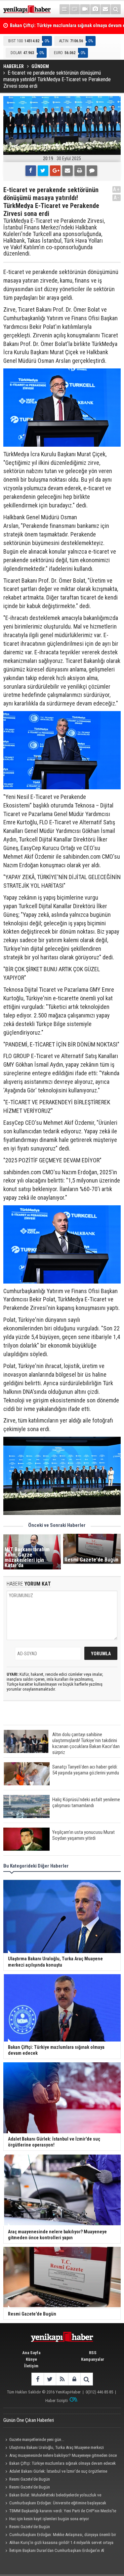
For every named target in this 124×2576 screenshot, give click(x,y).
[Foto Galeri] (95, 9)
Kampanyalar (93, 2359)
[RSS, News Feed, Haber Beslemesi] (62, 2379)
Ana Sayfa (31, 2353)
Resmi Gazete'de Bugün (30, 2479)
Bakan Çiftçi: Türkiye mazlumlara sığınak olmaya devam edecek (62, 2463)
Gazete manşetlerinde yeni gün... (37, 2439)
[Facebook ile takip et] (38, 2379)
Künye (31, 2359)
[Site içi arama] (116, 9)
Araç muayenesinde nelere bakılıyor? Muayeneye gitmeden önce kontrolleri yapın (60, 2456)
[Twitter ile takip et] (50, 2379)
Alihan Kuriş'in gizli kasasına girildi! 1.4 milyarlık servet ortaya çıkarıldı (58, 2543)
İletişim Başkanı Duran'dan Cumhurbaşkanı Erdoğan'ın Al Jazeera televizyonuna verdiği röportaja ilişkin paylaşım (54, 2551)
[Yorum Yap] (92, 171)
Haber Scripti (57, 2401)
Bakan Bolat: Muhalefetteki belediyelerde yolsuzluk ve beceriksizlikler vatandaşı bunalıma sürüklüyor (52, 2496)
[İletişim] (105, 9)
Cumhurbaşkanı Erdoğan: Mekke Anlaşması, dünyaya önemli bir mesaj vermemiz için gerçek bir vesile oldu (60, 2535)
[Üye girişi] (74, 2379)
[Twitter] (43, 171)
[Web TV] (85, 9)
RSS (93, 2353)
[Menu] (64, 9)
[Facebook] (31, 171)
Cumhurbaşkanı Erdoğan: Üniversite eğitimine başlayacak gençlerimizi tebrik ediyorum (55, 2504)
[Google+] (55, 171)
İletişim (31, 2366)
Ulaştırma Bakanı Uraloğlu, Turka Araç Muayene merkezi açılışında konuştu (54, 2448)
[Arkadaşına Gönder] (67, 171)
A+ (117, 189)
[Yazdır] (80, 171)
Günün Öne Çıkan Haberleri (29, 2420)
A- (117, 198)
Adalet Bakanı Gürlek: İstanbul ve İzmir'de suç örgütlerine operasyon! (55, 2472)
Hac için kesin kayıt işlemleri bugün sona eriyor (49, 2519)
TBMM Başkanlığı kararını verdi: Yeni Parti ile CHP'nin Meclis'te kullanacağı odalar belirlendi (60, 2512)
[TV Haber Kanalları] (75, 9)
